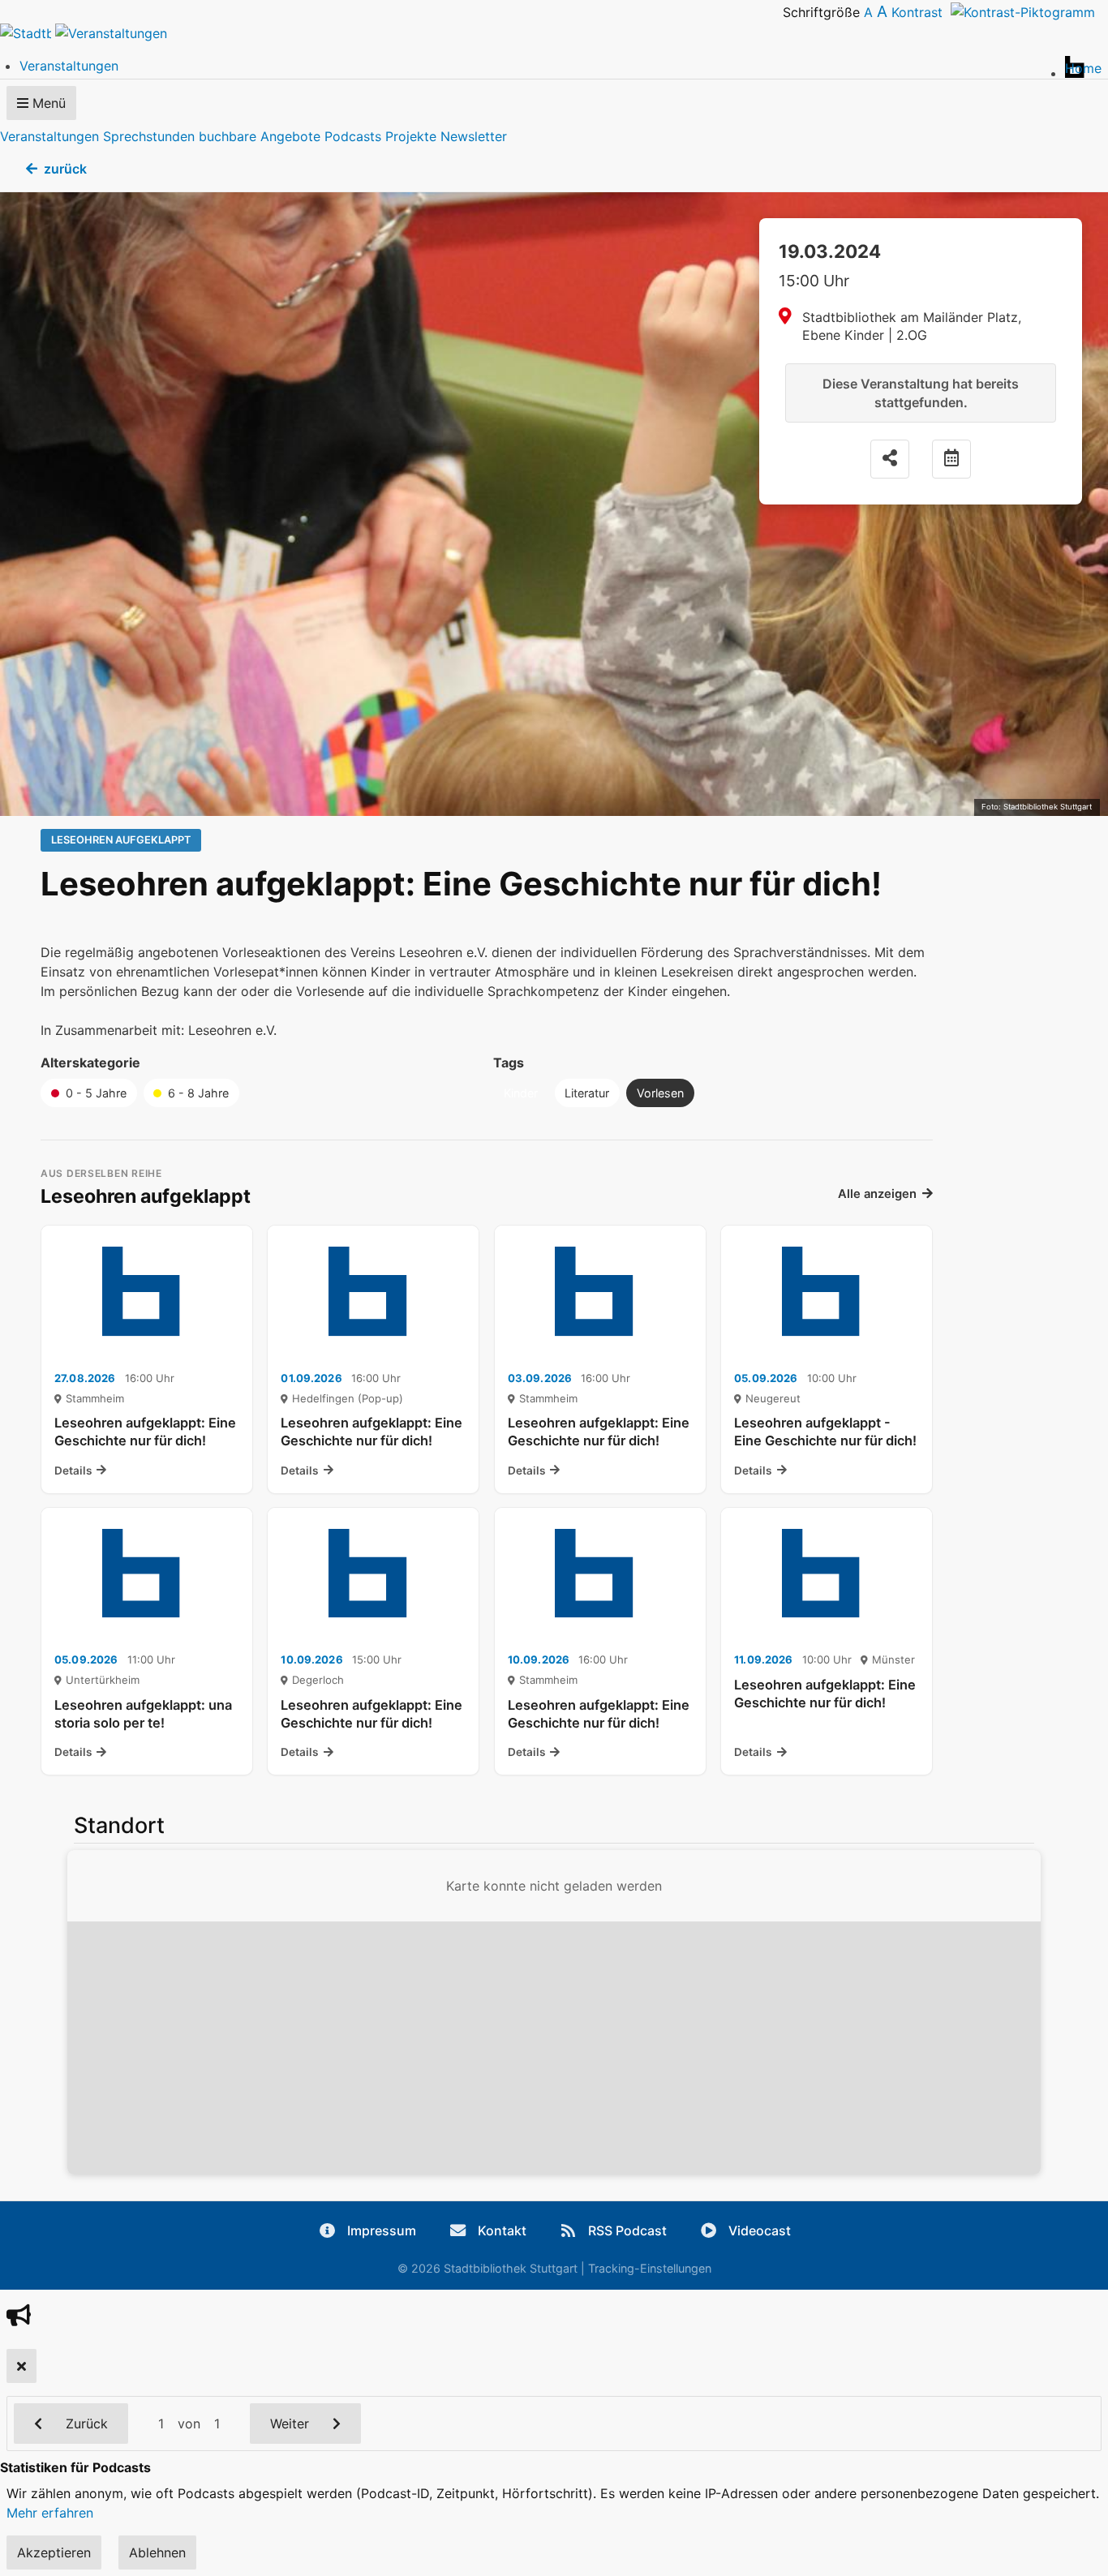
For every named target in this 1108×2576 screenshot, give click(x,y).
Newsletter (474, 136)
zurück (65, 169)
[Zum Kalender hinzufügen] (951, 459)
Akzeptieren (54, 2552)
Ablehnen (157, 2552)
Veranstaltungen (49, 136)
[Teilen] (890, 459)
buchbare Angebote (260, 136)
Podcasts (353, 136)
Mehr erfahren (50, 2513)
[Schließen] (21, 2366)
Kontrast (921, 12)
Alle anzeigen (877, 1194)
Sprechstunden (149, 136)
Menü (47, 103)
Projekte (411, 136)
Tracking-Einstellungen (650, 2268)
